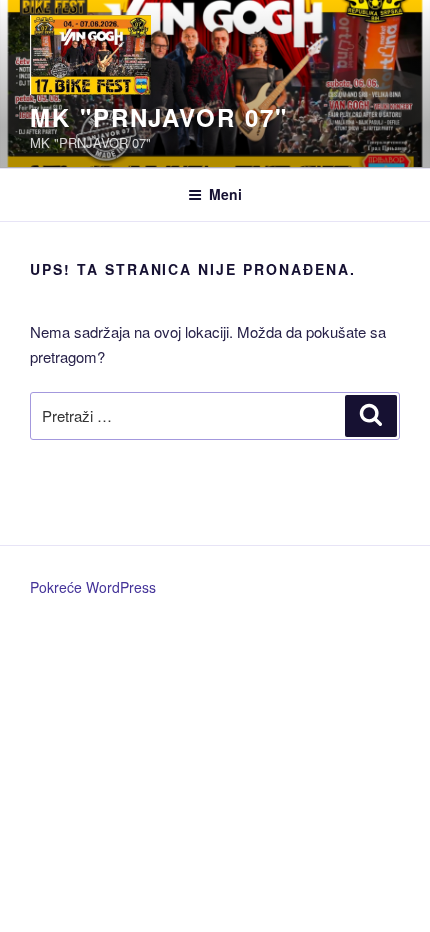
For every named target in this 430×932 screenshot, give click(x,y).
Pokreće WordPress (93, 587)
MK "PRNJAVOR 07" (159, 117)
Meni (225, 194)
